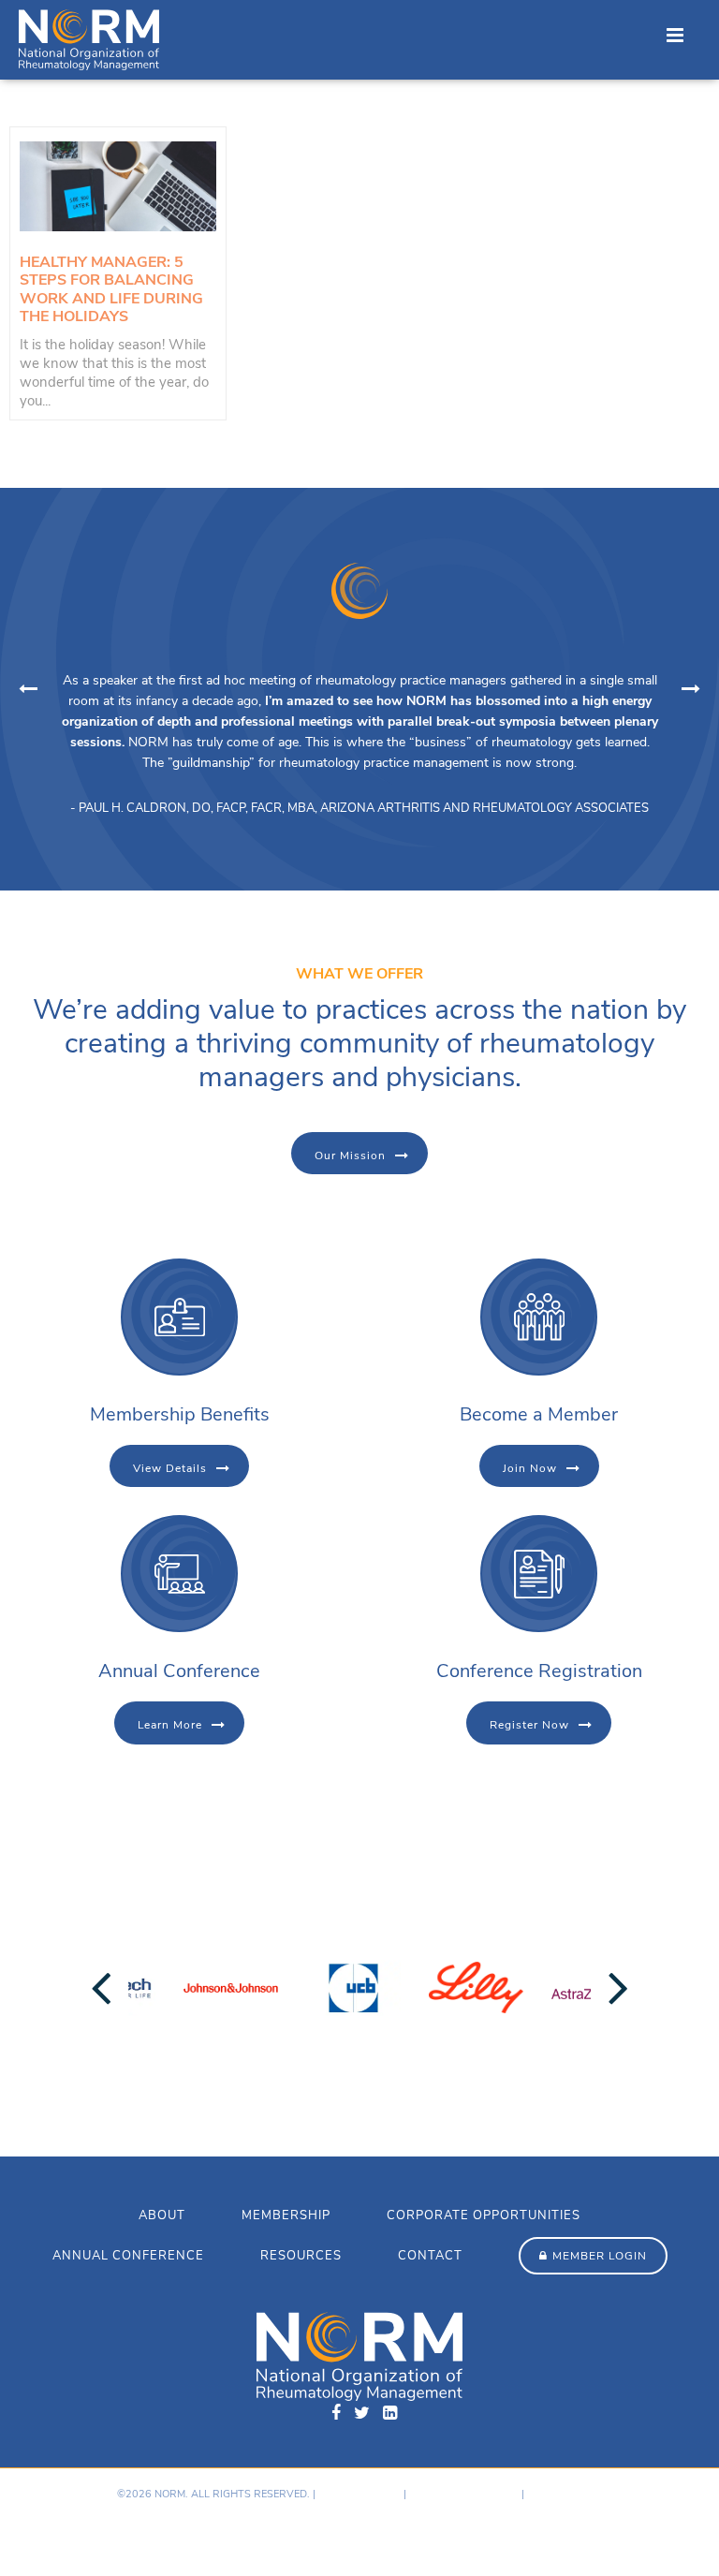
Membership (286, 2215)
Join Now (530, 1468)
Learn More (170, 1725)
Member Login (600, 2256)
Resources (301, 2256)
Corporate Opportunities (484, 2215)
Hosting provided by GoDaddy (95, 2533)
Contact (430, 2256)
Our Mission (350, 1156)
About (162, 2215)
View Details (170, 1468)
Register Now (529, 1725)
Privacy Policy (359, 2494)
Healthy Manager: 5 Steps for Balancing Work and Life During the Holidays (111, 289)
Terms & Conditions (464, 2494)
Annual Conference (128, 2256)
